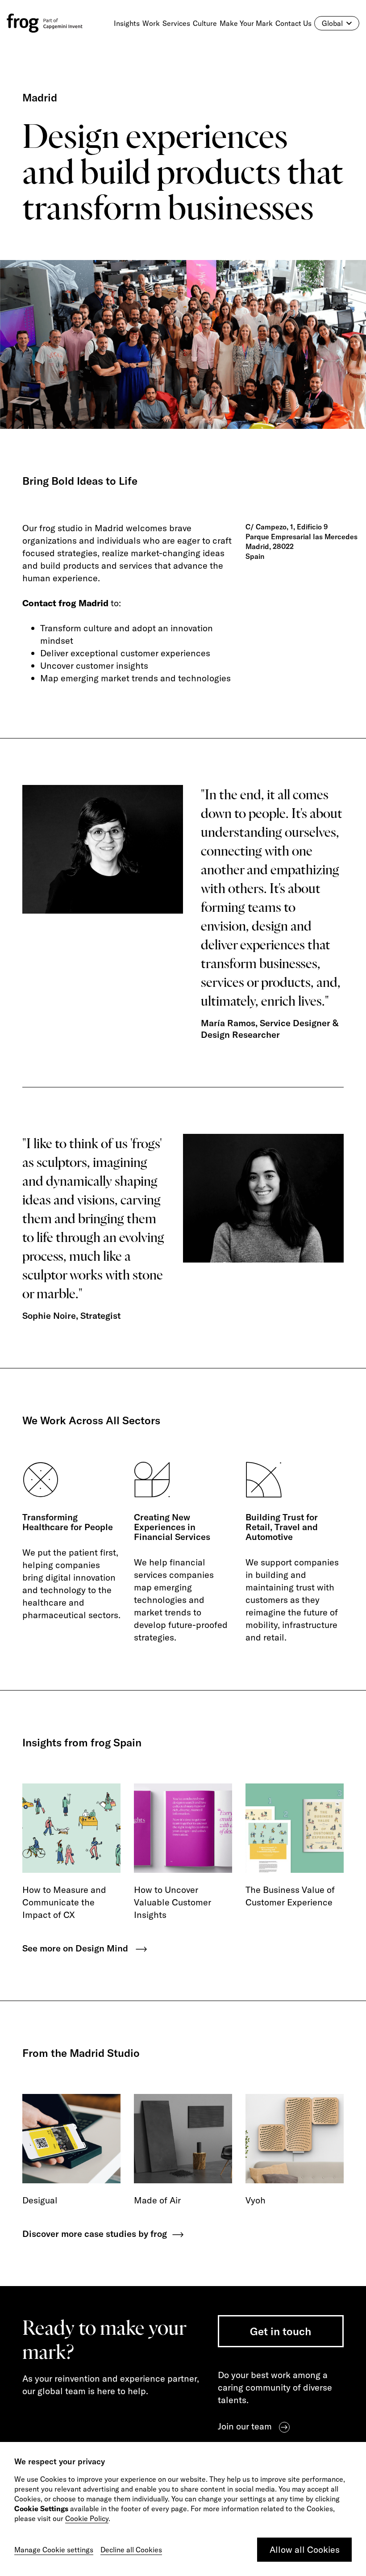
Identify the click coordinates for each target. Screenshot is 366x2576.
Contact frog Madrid (65, 603)
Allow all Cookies (305, 2549)
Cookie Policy (87, 2518)
